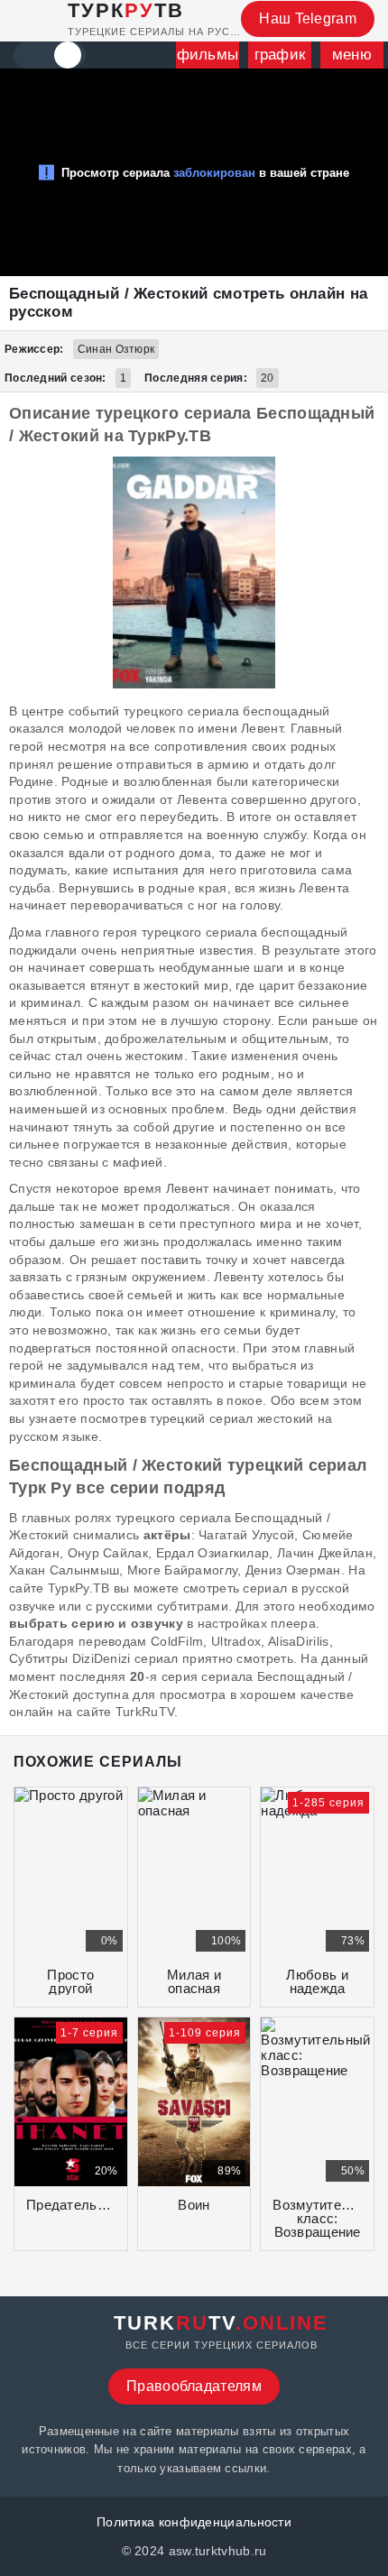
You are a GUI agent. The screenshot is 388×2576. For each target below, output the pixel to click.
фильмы (208, 55)
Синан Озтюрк (116, 349)
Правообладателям (194, 2386)
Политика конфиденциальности (194, 2522)
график (280, 55)
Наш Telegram (308, 18)
